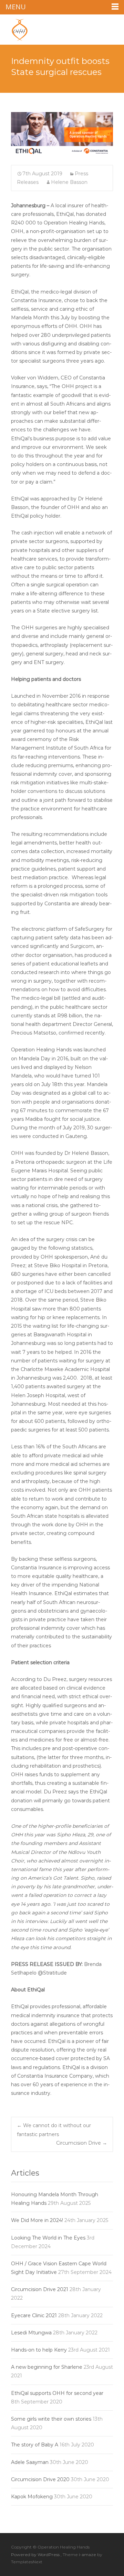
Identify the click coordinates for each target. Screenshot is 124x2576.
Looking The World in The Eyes (48, 2238)
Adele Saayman (30, 2462)
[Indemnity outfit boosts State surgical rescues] (62, 134)
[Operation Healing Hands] (14, 28)
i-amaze (88, 2555)
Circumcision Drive (82, 2143)
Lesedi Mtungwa (31, 2333)
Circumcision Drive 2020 (40, 2479)
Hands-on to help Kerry (39, 2350)
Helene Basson (69, 182)
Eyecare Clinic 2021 (34, 2315)
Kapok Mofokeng (32, 2497)
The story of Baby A (35, 2445)
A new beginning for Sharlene (47, 2367)
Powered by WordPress (36, 2555)
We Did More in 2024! (37, 2220)
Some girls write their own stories (51, 2419)
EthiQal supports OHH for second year (57, 2393)
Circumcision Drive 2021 (40, 2289)
